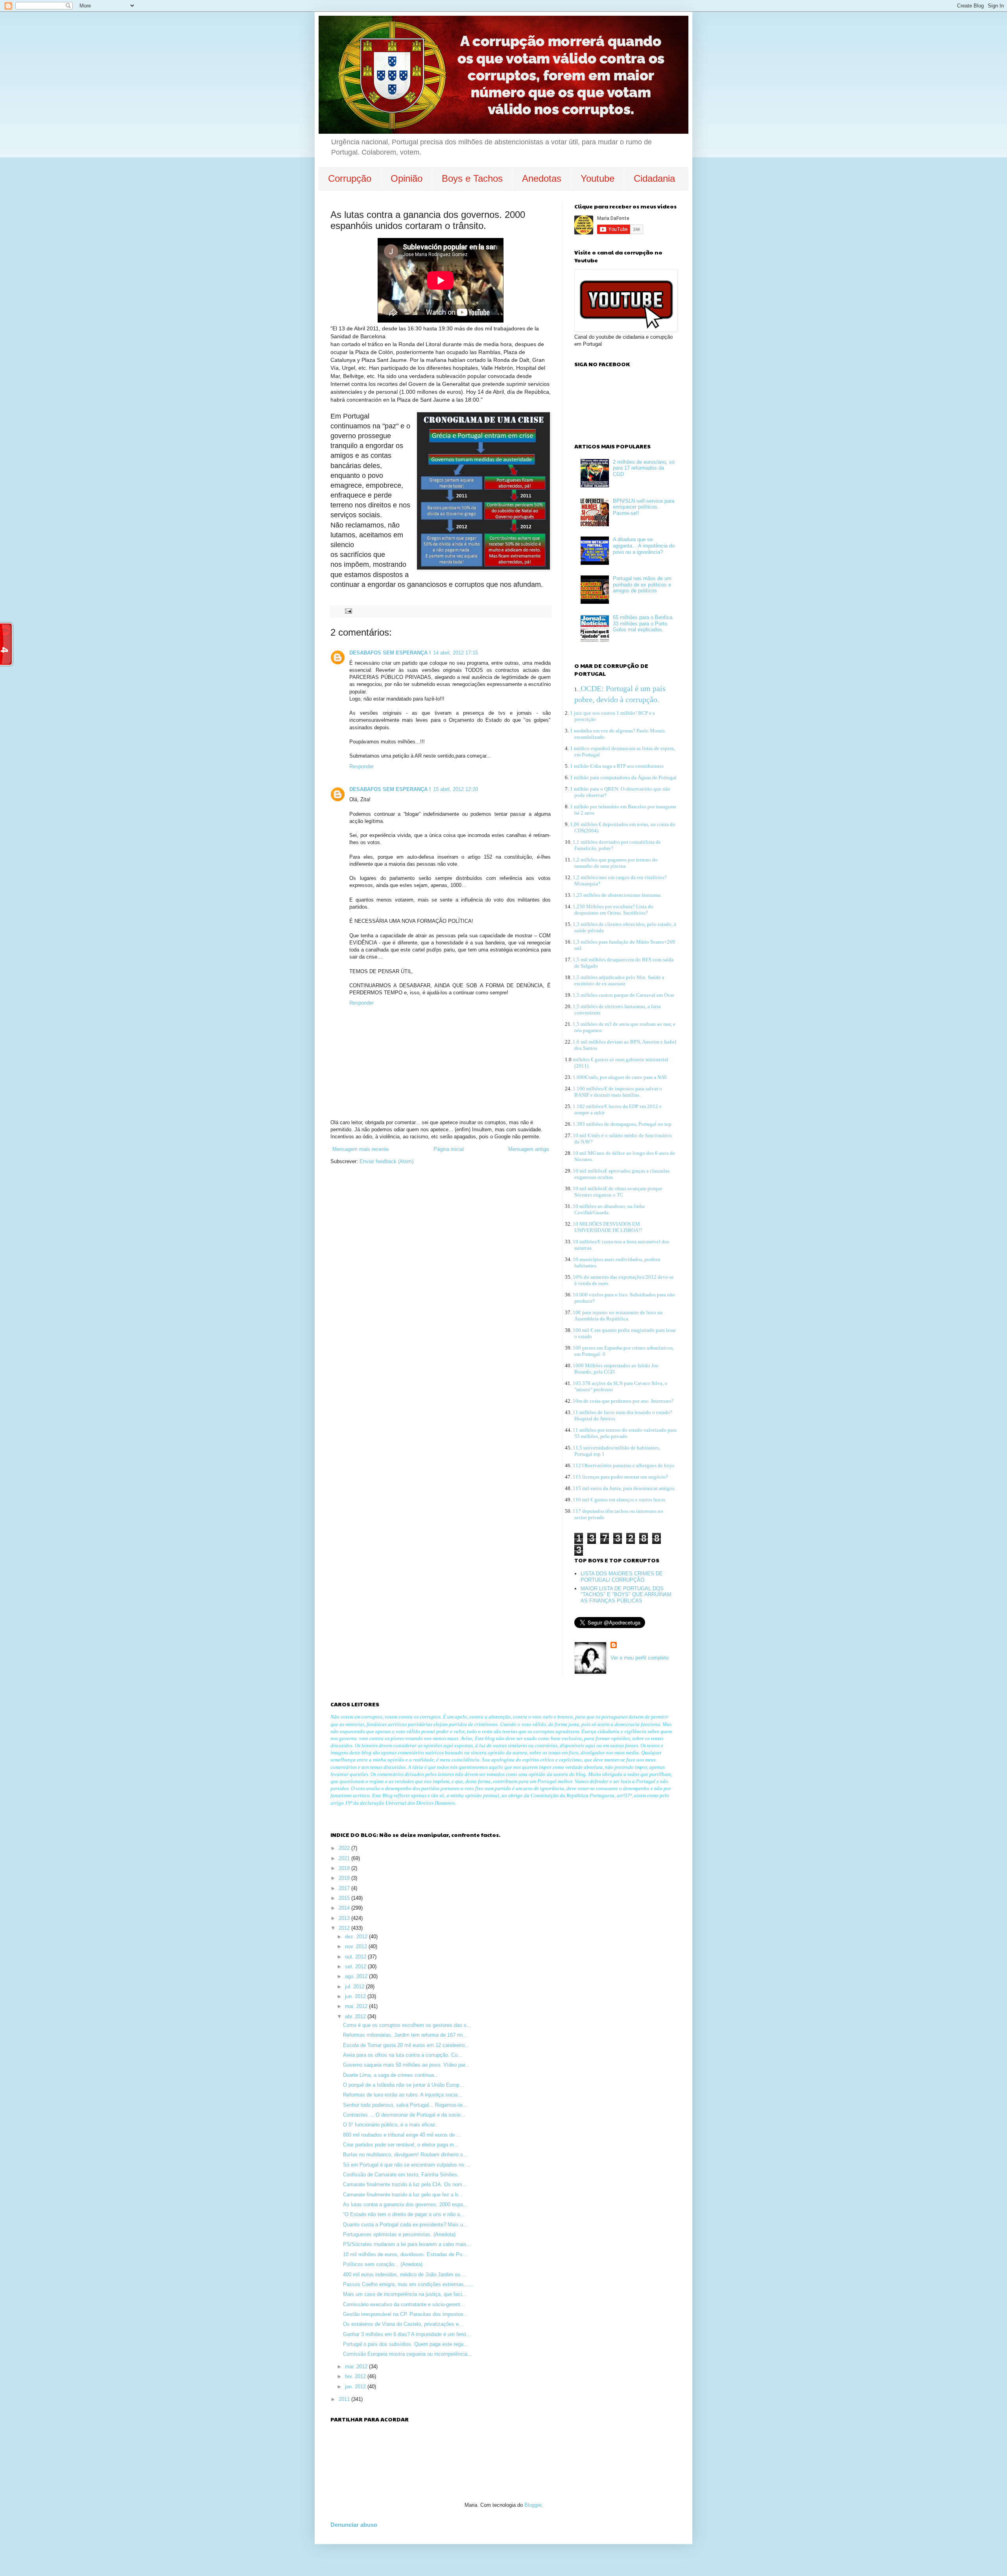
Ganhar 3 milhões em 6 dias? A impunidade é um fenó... (407, 2334)
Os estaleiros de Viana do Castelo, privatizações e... (403, 2324)
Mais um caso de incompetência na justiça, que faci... (405, 2294)
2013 (345, 1918)
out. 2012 (356, 1957)
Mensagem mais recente (361, 1149)
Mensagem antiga (528, 1149)
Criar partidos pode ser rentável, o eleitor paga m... (401, 2145)
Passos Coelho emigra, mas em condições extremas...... (408, 2284)
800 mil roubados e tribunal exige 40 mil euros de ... (402, 2135)
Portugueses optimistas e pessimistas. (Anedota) (399, 2234)
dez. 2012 (357, 1937)
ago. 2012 (357, 1976)
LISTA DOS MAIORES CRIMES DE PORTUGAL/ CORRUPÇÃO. (622, 1577)
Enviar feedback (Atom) (386, 1161)
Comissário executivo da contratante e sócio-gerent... (404, 2304)
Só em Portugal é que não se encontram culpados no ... (407, 2165)
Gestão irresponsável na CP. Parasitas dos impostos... (406, 2314)
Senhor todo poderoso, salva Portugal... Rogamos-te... (405, 2105)
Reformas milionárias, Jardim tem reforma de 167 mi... (405, 2035)
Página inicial (449, 1149)
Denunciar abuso (354, 2525)
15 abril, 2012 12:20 (456, 789)
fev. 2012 (356, 2376)
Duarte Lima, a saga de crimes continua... (391, 2075)
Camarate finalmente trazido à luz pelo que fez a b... (403, 2195)
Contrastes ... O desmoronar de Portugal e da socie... (404, 2115)
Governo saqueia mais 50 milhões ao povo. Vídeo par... (406, 2065)
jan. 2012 (356, 2387)
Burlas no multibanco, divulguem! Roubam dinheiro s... (405, 2155)
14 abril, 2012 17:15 (456, 653)
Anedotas (542, 178)
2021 (345, 1858)
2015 (345, 1898)
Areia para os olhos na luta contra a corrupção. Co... (403, 2055)
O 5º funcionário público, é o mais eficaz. (390, 2125)
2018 (345, 1878)
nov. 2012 (357, 1946)
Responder (361, 766)
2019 (345, 1868)
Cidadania (654, 178)
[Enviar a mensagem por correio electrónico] (348, 611)
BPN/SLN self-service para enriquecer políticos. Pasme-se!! (644, 507)
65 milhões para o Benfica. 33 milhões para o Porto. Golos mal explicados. (643, 623)
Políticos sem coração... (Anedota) (383, 2264)
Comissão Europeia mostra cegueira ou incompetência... (408, 2354)
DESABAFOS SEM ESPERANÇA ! (390, 653)
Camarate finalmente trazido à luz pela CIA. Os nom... (405, 2184)
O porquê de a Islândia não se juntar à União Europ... (404, 2085)
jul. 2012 (355, 1987)
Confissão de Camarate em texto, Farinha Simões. (401, 2175)
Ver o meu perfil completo (640, 1658)
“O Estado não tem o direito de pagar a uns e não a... (404, 2214)
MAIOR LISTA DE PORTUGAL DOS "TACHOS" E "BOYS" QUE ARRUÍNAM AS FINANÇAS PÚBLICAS (626, 1595)
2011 (345, 2399)
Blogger (533, 2505)
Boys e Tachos (472, 178)
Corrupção (350, 178)
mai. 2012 (357, 2006)
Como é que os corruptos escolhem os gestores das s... (407, 2025)
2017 (345, 1888)
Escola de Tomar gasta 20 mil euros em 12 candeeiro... (406, 2045)
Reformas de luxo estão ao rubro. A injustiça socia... (403, 2095)
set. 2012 (356, 1967)
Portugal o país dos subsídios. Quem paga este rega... (406, 2344)
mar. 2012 (357, 2367)
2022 (345, 1848)
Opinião (407, 178)
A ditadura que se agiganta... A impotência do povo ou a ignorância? (644, 546)
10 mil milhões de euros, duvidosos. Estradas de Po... (405, 2254)
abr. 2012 (356, 2016)
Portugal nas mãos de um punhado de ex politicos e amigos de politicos (642, 585)
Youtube (598, 178)
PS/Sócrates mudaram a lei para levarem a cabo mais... (407, 2244)
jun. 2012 (356, 1996)
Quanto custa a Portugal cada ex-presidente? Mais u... (405, 2225)
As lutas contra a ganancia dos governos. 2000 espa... (405, 2204)
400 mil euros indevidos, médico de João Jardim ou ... (405, 2275)
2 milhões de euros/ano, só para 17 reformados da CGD (644, 468)
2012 (345, 1928)
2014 (345, 1908)
